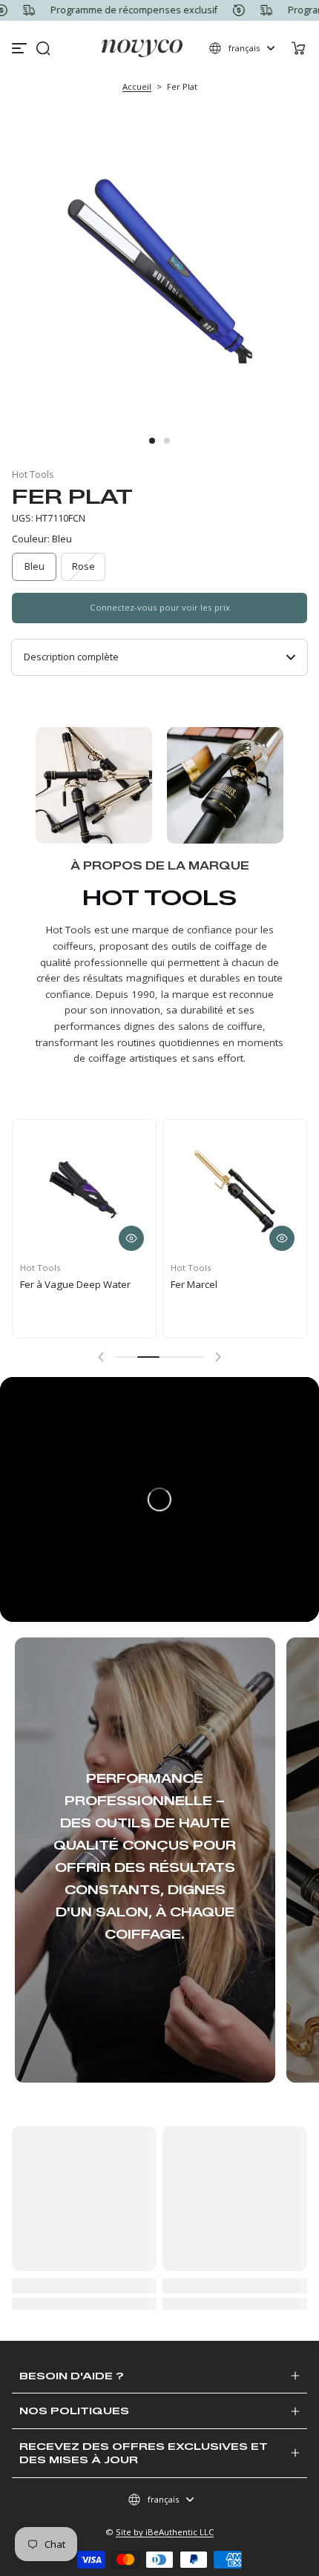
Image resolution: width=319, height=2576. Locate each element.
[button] (43, 48)
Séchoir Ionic (66, 1298)
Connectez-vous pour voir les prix (160, 607)
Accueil (137, 86)
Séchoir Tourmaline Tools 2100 (245, 1306)
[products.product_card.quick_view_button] (148, 1252)
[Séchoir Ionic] (101, 1205)
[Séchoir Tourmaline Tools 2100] (252, 1206)
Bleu (34, 566)
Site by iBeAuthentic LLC (165, 2532)
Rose (83, 566)
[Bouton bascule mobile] (21, 48)
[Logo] (142, 48)
